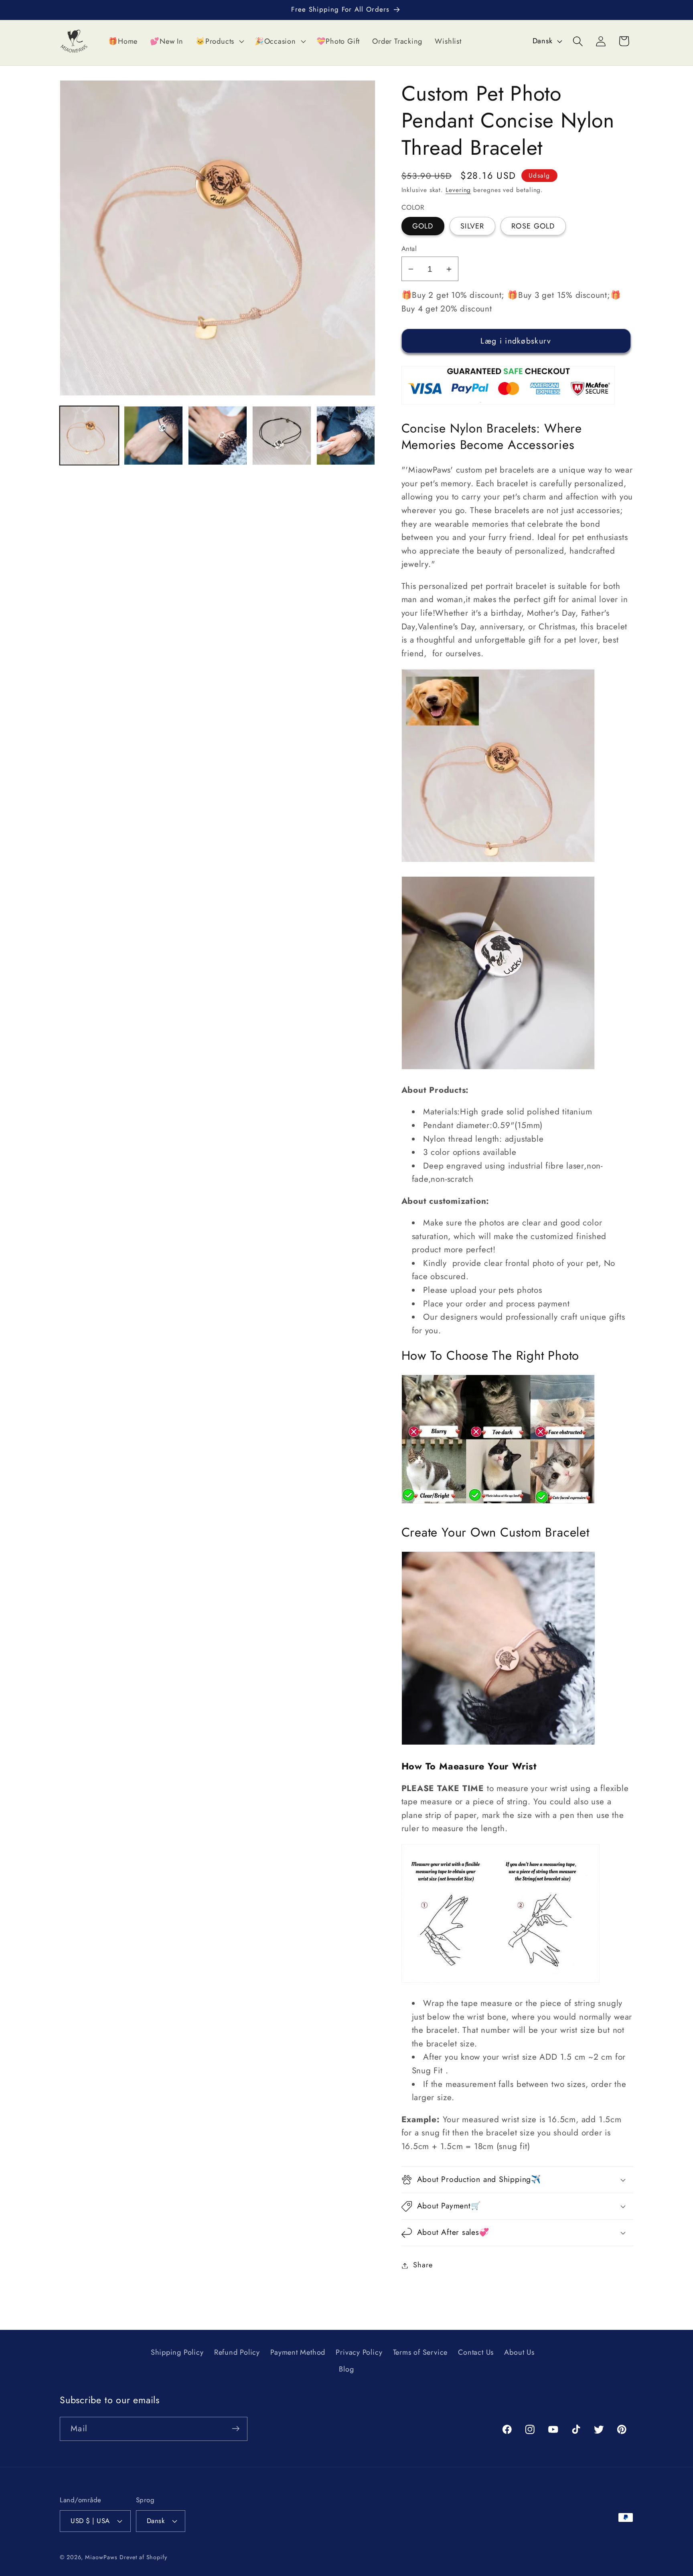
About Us (519, 2353)
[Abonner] (236, 2429)
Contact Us (476, 2353)
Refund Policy (237, 2353)
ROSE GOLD (533, 226)
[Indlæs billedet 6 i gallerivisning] (282, 436)
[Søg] (578, 41)
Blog (346, 2370)
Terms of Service (420, 2353)
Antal (409, 249)
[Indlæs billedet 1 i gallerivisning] (89, 436)
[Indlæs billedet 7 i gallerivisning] (346, 436)
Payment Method (298, 2353)
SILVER (472, 226)
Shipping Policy (177, 2353)
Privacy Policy (359, 2353)
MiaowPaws (101, 2557)
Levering (458, 190)
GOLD (423, 226)
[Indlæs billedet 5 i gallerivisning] (218, 436)
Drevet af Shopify (143, 2557)
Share (423, 2265)
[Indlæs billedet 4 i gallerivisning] (153, 436)
